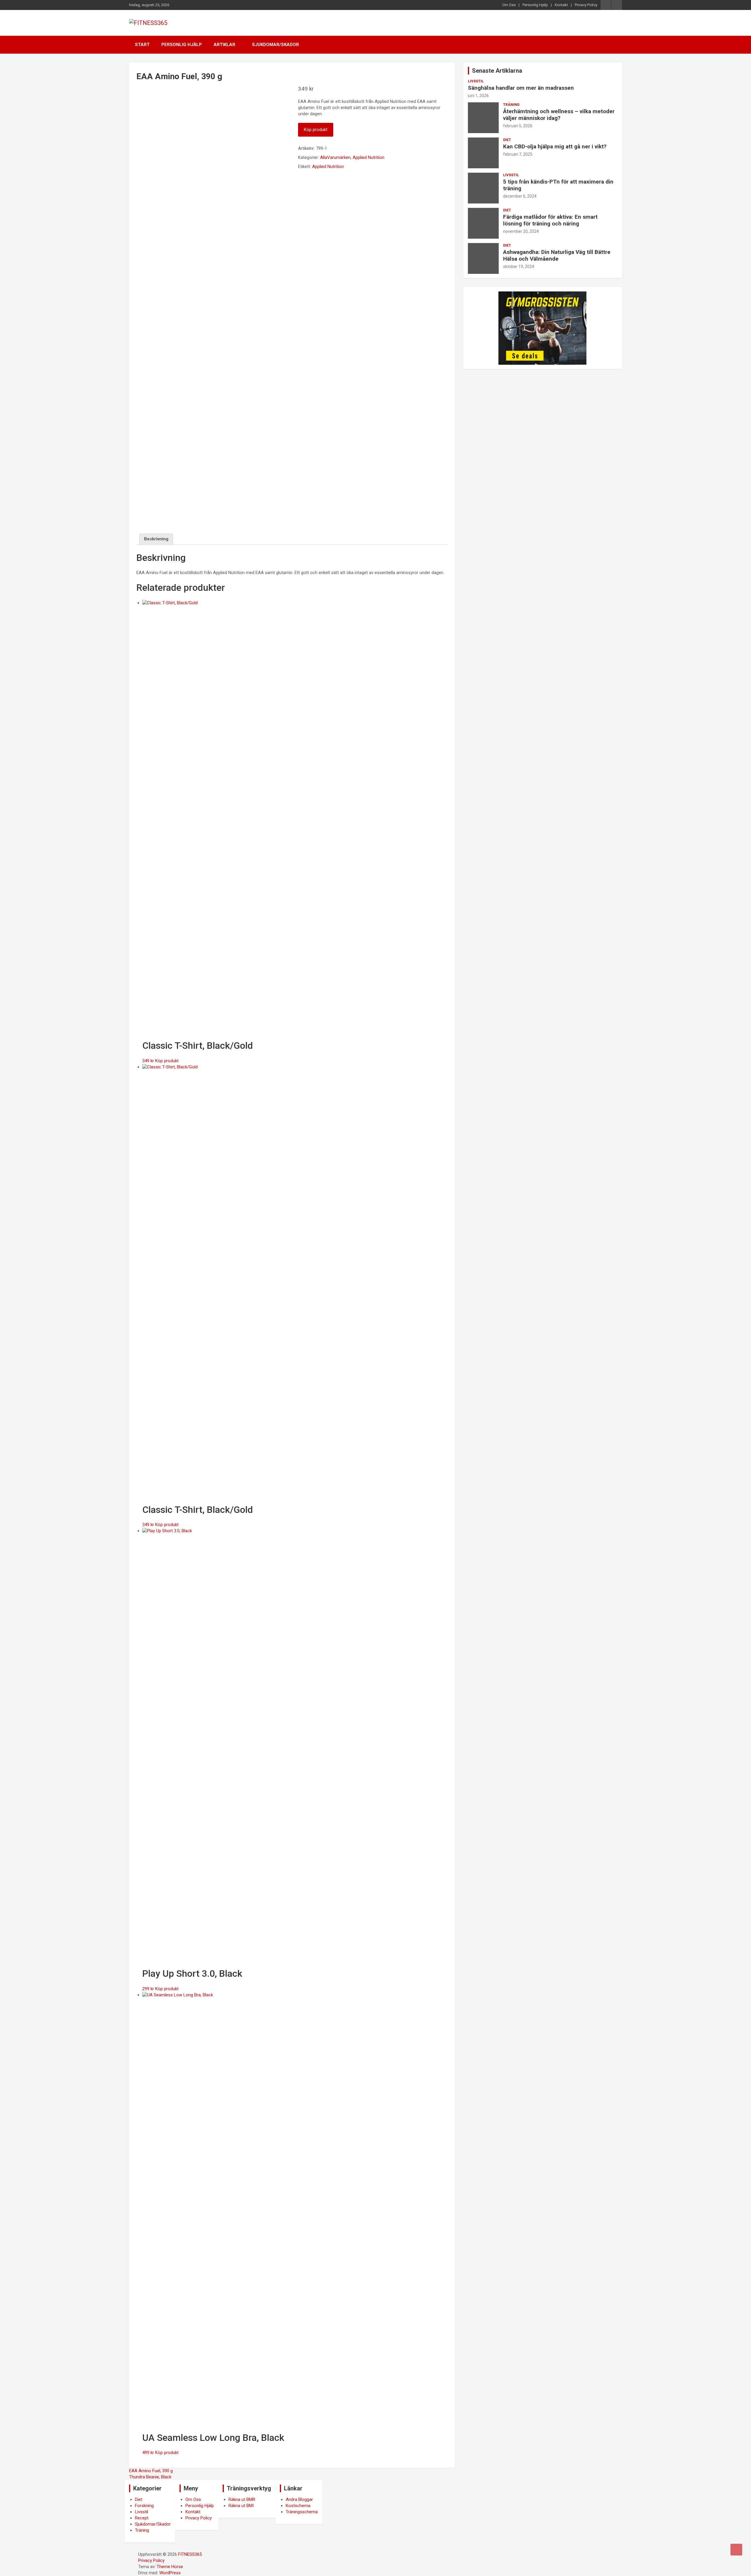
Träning (511, 105)
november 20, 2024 (521, 231)
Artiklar (224, 45)
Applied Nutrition (368, 157)
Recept (142, 2518)
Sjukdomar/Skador (275, 45)
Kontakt (561, 5)
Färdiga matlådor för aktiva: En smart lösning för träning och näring (550, 220)
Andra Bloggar (299, 2499)
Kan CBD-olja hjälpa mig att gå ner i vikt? (555, 146)
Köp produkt (316, 130)
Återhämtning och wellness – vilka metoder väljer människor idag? (559, 115)
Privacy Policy (586, 5)
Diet (507, 140)
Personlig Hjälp (535, 5)
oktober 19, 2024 (519, 267)
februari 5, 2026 (518, 126)
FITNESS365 (190, 2554)
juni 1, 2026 (478, 96)
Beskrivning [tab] (156, 539)
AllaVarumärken (335, 157)
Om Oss (509, 5)
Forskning (144, 2506)
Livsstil (476, 81)
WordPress (170, 2573)
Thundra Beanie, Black (150, 2477)
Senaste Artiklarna (497, 71)
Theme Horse (170, 2567)
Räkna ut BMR (242, 2499)
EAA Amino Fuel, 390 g (151, 2471)
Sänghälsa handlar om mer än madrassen (521, 88)
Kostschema (298, 2506)
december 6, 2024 (520, 196)
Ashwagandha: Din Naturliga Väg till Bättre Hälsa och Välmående (557, 255)
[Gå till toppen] (736, 2550)
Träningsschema (302, 2512)
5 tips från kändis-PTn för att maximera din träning (558, 185)
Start (142, 45)
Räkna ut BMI (241, 2506)
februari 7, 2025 (518, 154)
